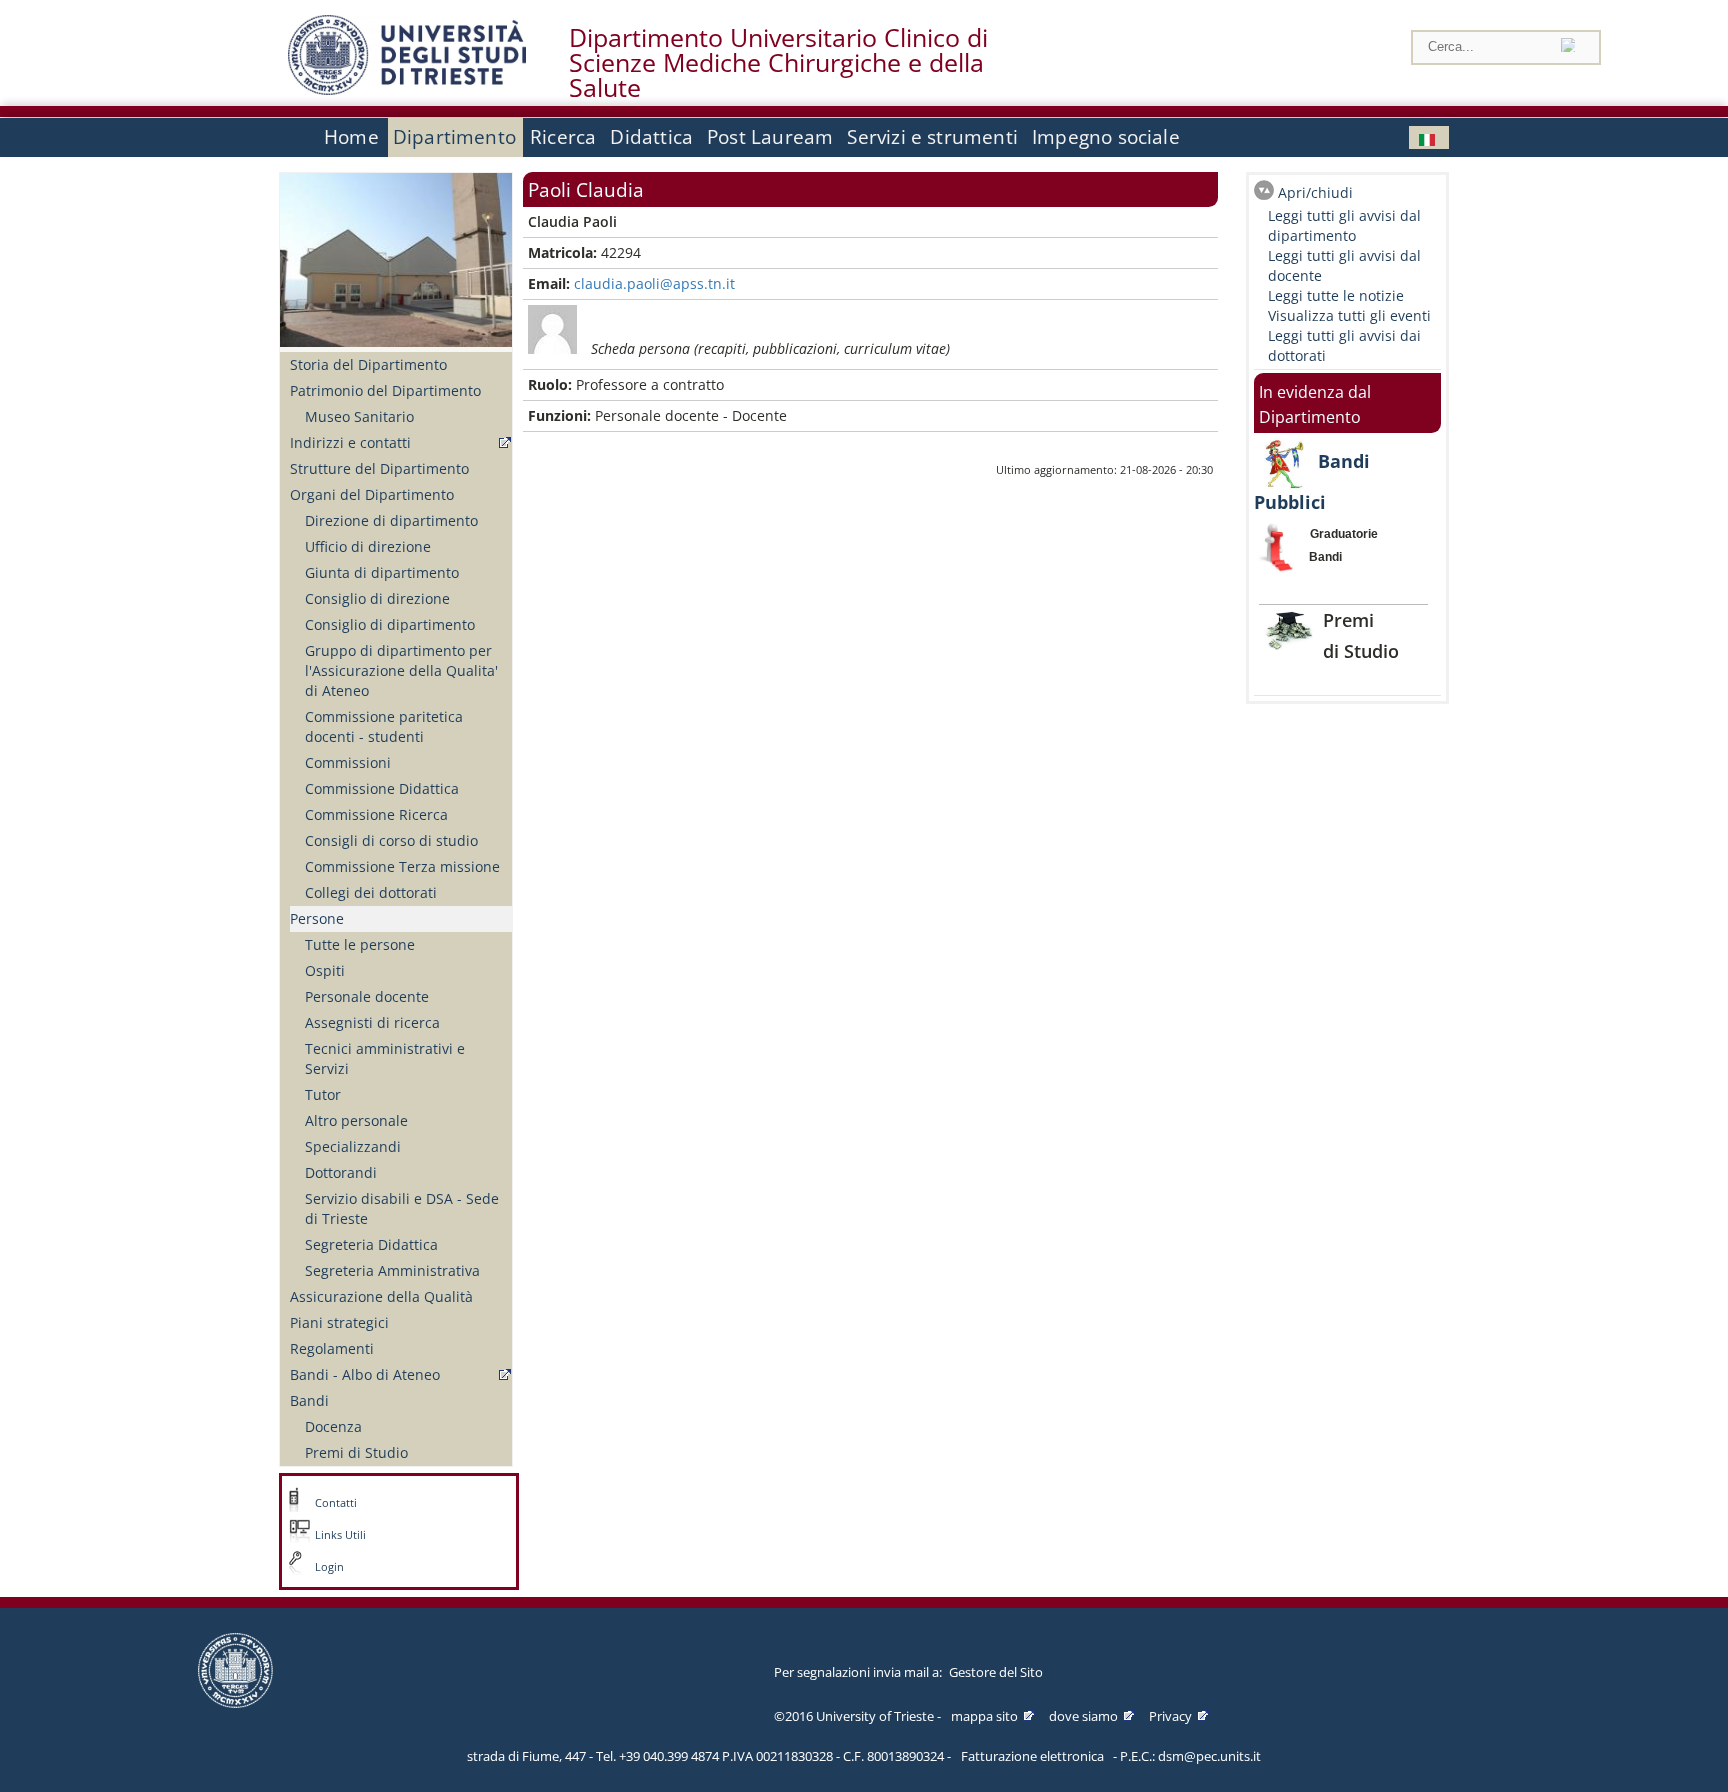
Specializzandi (353, 1146)
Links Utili (340, 1535)
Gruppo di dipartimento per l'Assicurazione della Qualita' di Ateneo (401, 670)
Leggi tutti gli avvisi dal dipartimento (1344, 225)
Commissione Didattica (382, 788)
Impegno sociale (1106, 137)
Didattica (651, 137)
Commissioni (348, 762)
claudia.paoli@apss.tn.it (654, 283)
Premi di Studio (356, 1452)
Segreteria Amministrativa (392, 1270)
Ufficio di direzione (368, 546)
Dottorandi (341, 1172)
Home (351, 137)
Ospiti (325, 970)
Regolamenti (332, 1348)
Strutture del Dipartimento (379, 468)
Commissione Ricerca (376, 814)
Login (329, 1567)
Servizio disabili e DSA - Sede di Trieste (402, 1208)
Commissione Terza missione (402, 866)
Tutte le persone (360, 944)
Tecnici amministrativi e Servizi (385, 1058)
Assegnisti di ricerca (372, 1022)
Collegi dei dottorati (371, 892)
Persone (317, 918)
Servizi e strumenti (932, 137)
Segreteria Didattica (371, 1244)
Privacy (1170, 1716)
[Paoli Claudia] (1429, 137)
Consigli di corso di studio (391, 840)
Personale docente (367, 996)
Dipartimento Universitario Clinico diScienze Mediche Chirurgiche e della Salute (778, 63)
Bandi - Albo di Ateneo (365, 1374)
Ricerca (563, 137)
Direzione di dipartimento (391, 520)
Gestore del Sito (996, 1672)
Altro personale (356, 1120)
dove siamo (1083, 1716)
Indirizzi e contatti (350, 442)
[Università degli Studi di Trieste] (407, 89)
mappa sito (984, 1716)
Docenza (333, 1426)
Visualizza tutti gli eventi (1349, 315)
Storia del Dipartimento (368, 364)
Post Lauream (770, 137)
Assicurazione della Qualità (381, 1296)
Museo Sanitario (359, 416)
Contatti (336, 1503)
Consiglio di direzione (377, 598)
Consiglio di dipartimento (390, 624)
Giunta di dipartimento (382, 572)
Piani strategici (339, 1322)
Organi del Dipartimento (372, 494)
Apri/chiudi (1315, 192)
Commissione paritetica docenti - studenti (384, 726)
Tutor (323, 1094)
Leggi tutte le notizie (1336, 295)
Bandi (309, 1400)
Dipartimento (454, 137)
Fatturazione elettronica (1032, 1756)
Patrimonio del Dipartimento (385, 390)
